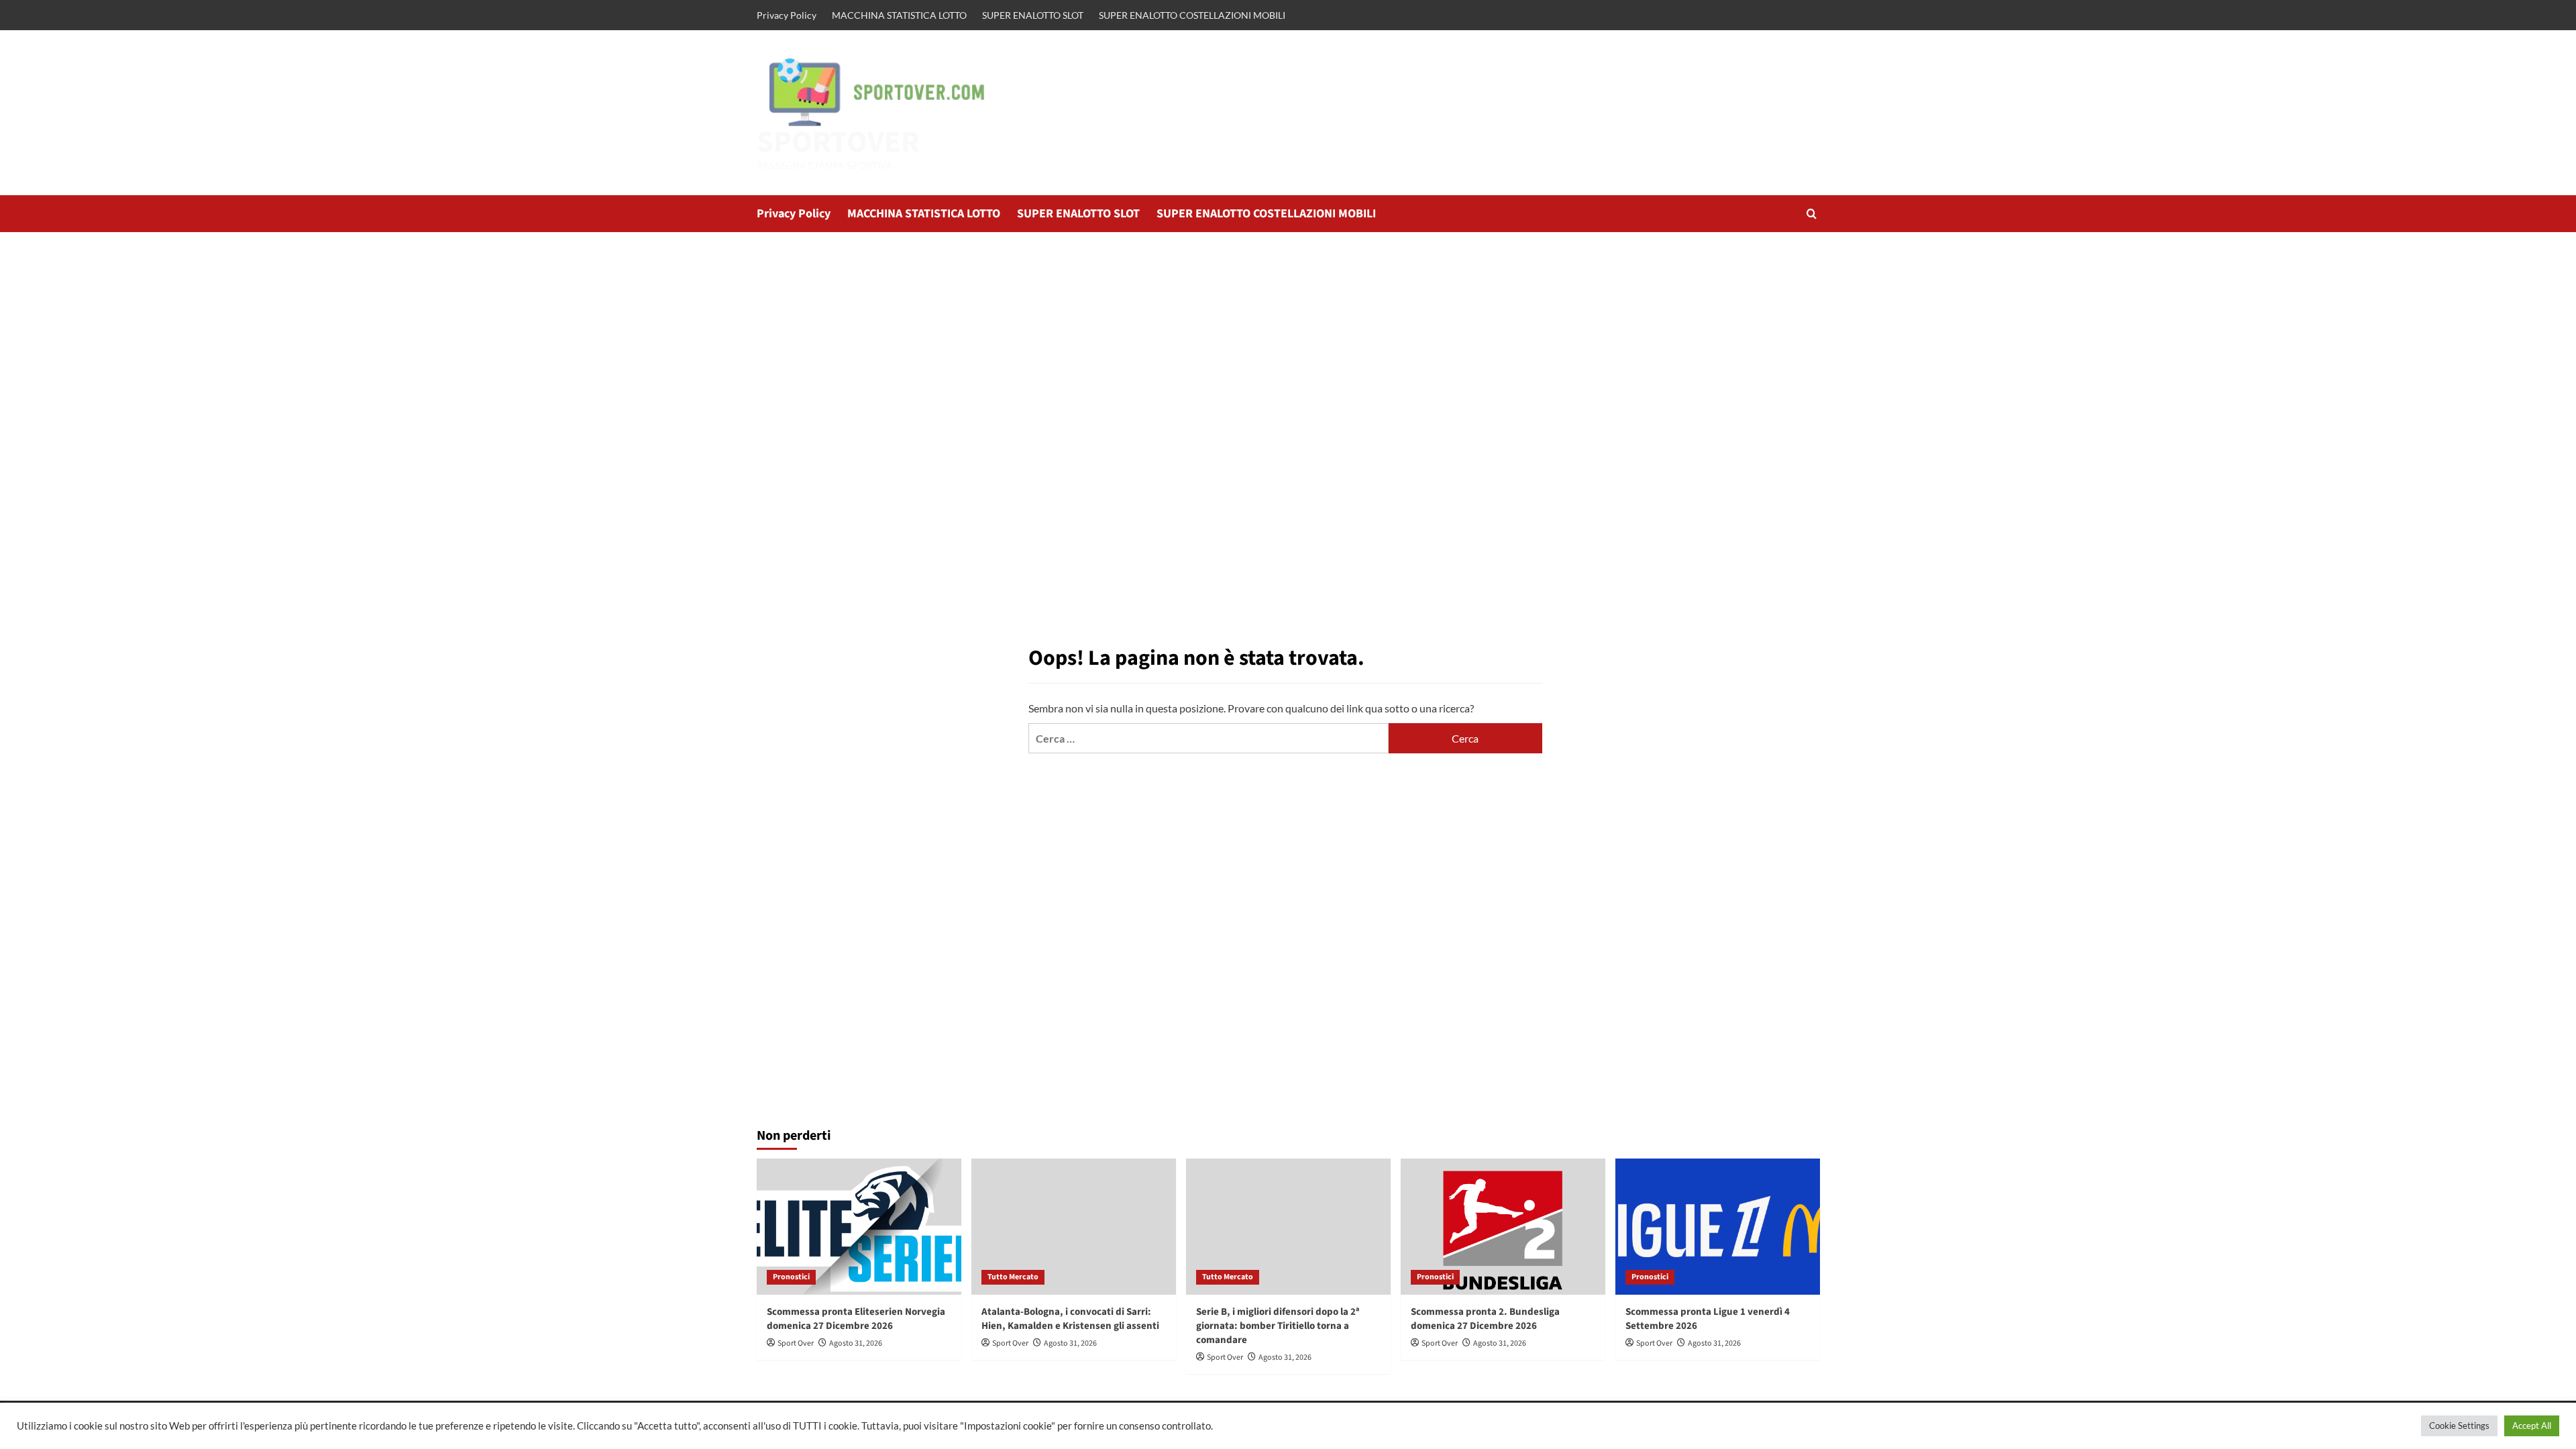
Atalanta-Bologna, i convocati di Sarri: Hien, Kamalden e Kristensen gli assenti (1070, 1319)
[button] (1812, 214)
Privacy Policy (787, 15)
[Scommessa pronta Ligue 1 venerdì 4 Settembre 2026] (1718, 1227)
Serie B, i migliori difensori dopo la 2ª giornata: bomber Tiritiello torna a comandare (1278, 1326)
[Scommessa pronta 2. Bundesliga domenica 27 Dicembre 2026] (1503, 1227)
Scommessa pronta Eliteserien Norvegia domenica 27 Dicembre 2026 (856, 1319)
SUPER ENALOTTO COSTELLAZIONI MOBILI (1192, 15)
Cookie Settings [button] (2459, 1426)
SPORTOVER (838, 142)
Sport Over (796, 1343)
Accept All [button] (2532, 1426)
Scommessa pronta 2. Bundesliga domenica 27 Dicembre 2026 (1485, 1319)
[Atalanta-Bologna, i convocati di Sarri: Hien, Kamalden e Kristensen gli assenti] (1074, 1227)
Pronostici (791, 1277)
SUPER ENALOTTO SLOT (1033, 15)
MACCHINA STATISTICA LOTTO (899, 15)
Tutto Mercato (1013, 1277)
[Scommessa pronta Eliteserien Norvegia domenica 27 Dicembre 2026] (859, 1227)
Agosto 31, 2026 (856, 1343)
